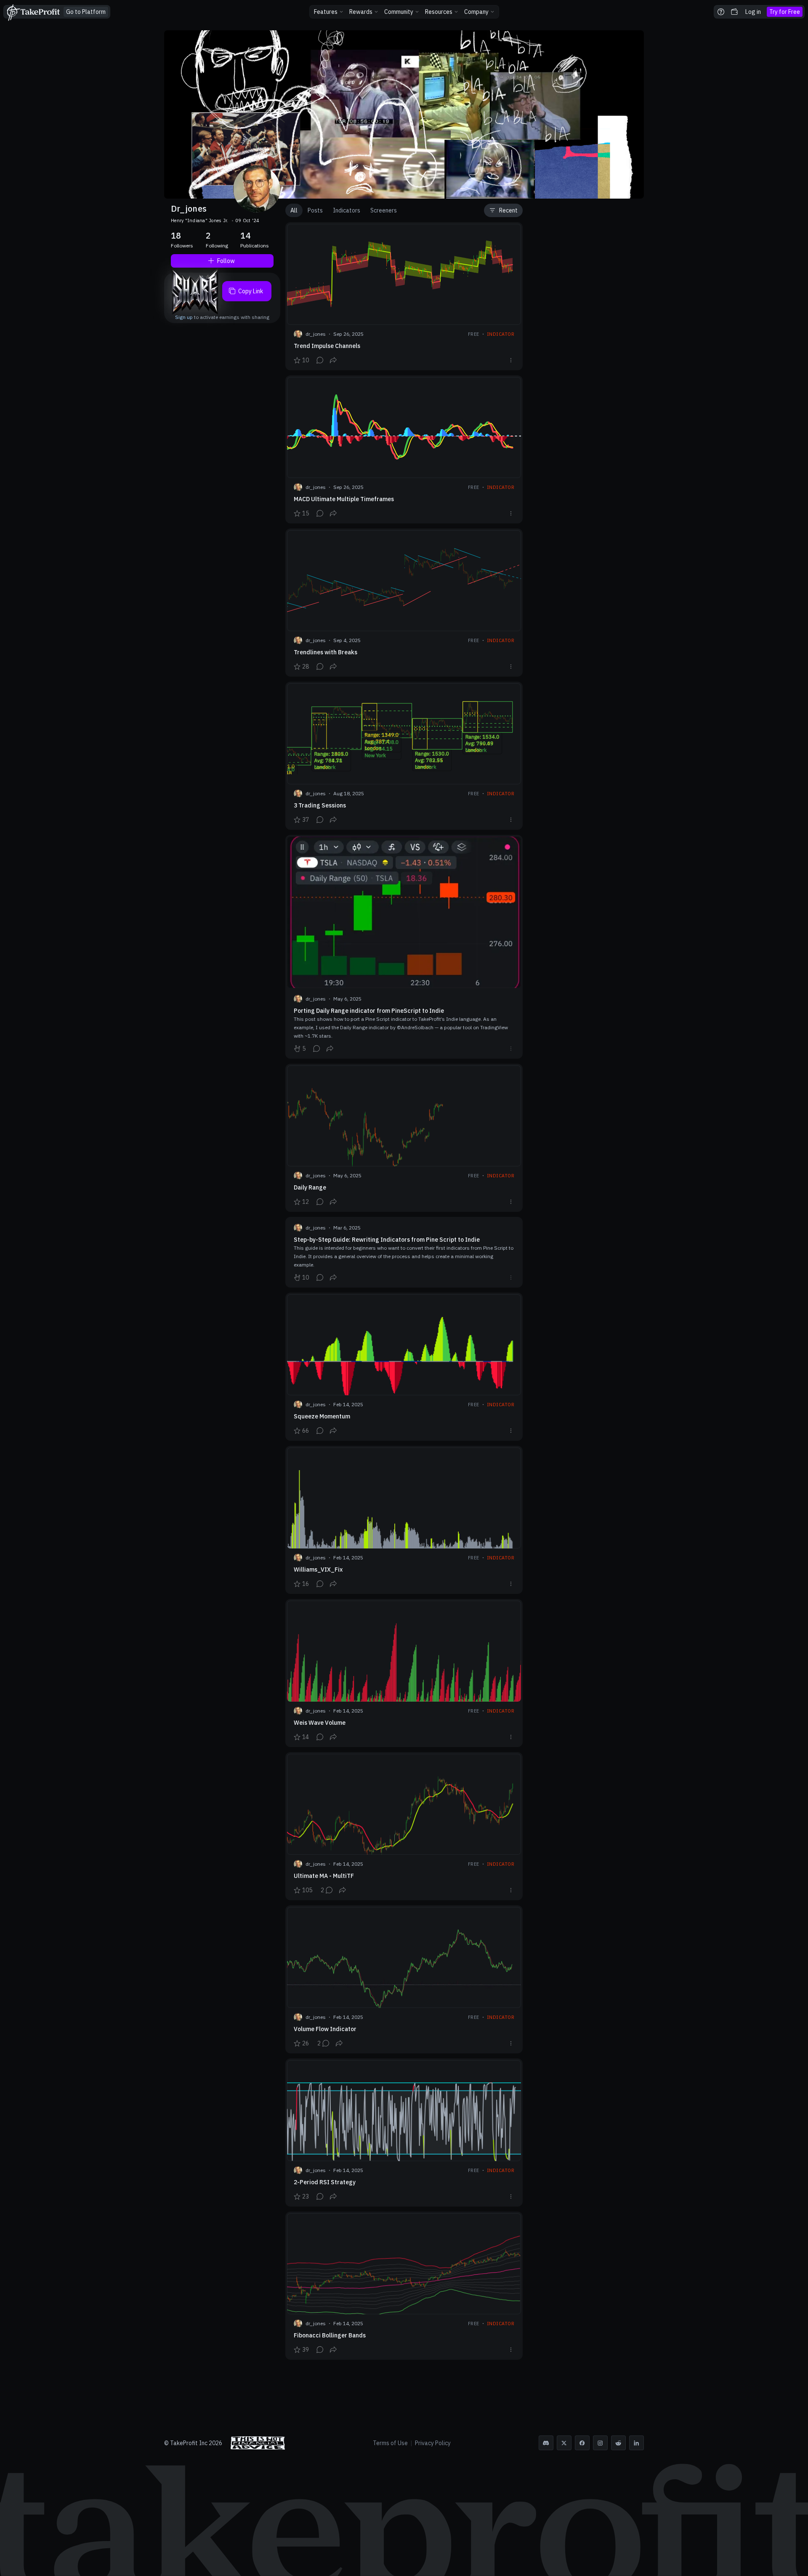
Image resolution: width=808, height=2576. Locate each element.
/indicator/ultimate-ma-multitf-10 (404, 1826)
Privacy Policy (433, 2443)
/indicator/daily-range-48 (404, 1138)
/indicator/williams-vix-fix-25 (404, 1520)
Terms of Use (390, 2443)
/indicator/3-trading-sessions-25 (404, 756)
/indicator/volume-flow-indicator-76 (404, 1979)
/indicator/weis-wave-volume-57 (404, 1673)
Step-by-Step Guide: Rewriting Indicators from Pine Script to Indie (404, 1252)
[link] (86, 12)
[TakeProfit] (33, 12)
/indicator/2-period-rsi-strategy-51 (404, 2133)
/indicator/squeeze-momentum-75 (404, 1367)
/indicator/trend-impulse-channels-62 (404, 296)
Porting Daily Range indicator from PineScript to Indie (404, 947)
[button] (329, 12)
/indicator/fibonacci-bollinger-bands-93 (404, 2286)
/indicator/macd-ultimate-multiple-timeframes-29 (404, 449)
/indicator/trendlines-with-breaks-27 (404, 603)
